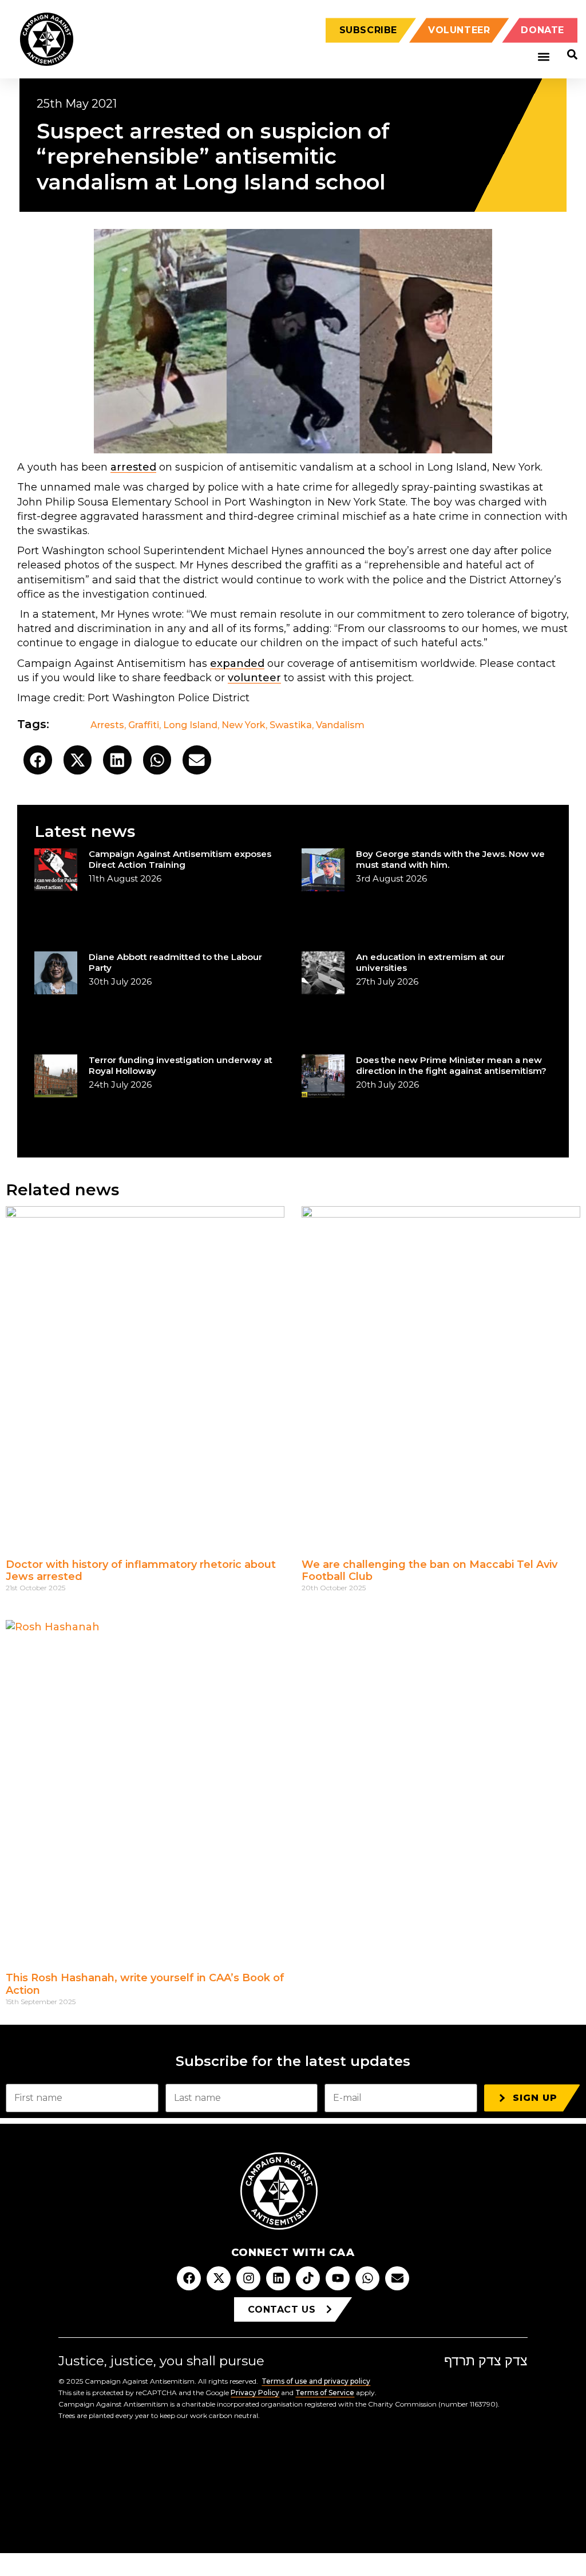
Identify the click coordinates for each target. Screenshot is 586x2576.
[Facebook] (189, 2278)
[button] (543, 57)
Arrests (107, 725)
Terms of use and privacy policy (316, 2381)
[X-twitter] (219, 2278)
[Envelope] (397, 2278)
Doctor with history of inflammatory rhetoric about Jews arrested (141, 1571)
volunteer (254, 678)
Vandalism (340, 725)
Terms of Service (325, 2393)
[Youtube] (338, 2278)
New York (243, 725)
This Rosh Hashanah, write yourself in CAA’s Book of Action (145, 1984)
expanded (237, 663)
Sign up (535, 2098)
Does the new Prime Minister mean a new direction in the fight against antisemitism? (451, 1065)
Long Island (190, 725)
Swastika (291, 725)
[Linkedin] (278, 2278)
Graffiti (144, 725)
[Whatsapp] (367, 2278)
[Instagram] (248, 2278)
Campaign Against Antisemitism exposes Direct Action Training (180, 859)
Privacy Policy (255, 2393)
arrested (133, 467)
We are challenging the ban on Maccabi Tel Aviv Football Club (429, 1571)
